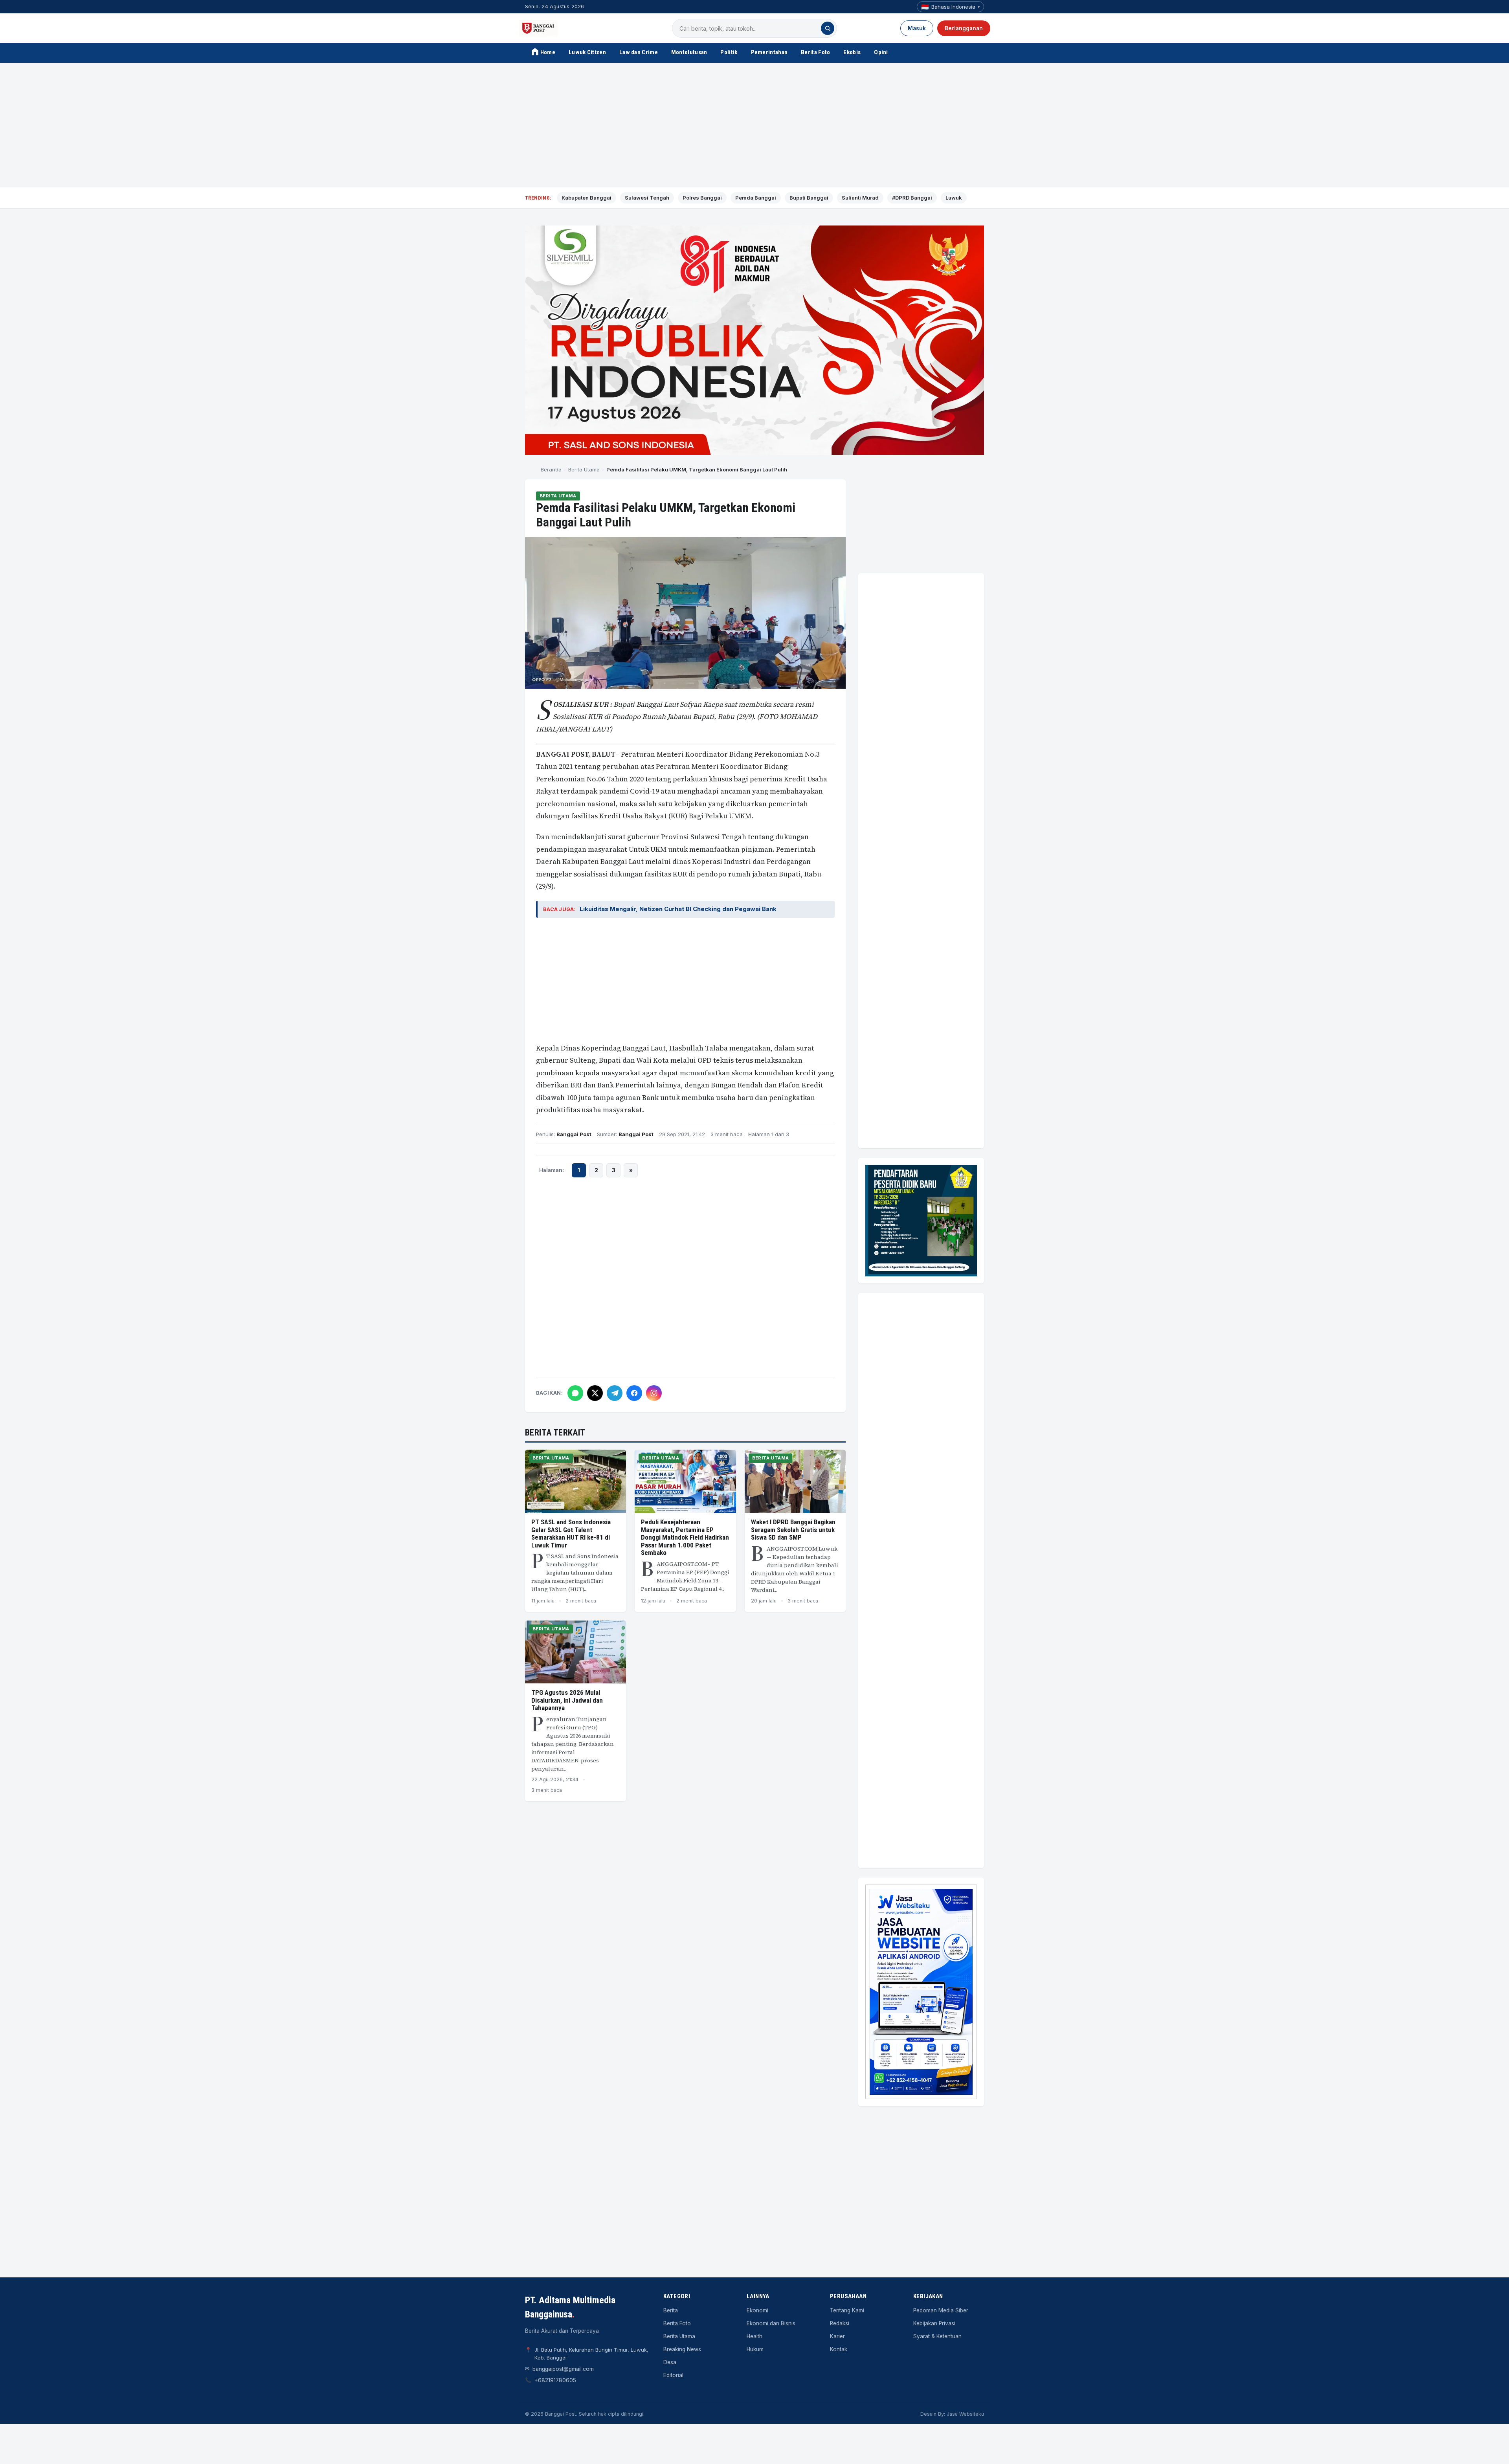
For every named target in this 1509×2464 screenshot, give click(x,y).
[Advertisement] (754, 125)
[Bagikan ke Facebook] (634, 1393)
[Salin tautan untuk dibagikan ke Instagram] (654, 1393)
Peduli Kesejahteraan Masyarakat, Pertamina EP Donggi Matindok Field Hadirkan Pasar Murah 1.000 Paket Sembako (685, 1537)
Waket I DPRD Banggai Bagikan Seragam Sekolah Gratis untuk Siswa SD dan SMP (793, 1530)
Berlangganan (964, 28)
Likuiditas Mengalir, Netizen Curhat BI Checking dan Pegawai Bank (678, 909)
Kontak (839, 2349)
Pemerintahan (769, 52)
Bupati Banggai (809, 198)
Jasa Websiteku (965, 2414)
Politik (729, 52)
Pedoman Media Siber (941, 2310)
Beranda (551, 469)
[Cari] (828, 28)
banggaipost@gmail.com (563, 2369)
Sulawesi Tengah (647, 198)
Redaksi (840, 2323)
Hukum (755, 2349)
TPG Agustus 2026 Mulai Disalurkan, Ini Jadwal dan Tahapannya (567, 1700)
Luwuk (954, 198)
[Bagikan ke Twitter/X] (595, 1393)
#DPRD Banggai (912, 198)
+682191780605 (555, 2380)
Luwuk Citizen (587, 52)
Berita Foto (815, 52)
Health (754, 2336)
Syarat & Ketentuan (937, 2336)
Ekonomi (757, 2310)
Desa (670, 2362)
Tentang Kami (847, 2310)
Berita (671, 2310)
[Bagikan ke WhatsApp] (575, 1393)
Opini (881, 52)
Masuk (917, 28)
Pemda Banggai (756, 198)
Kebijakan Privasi (934, 2323)
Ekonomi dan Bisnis (771, 2323)
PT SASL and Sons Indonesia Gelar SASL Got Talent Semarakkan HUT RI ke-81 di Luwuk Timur (571, 1534)
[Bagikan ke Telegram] (615, 1393)
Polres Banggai (702, 198)
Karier (837, 2336)
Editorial (673, 2375)
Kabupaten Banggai (587, 198)
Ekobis (852, 52)
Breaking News (682, 2349)
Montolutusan (689, 52)
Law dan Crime (639, 52)
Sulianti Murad (860, 198)
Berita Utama (584, 469)
